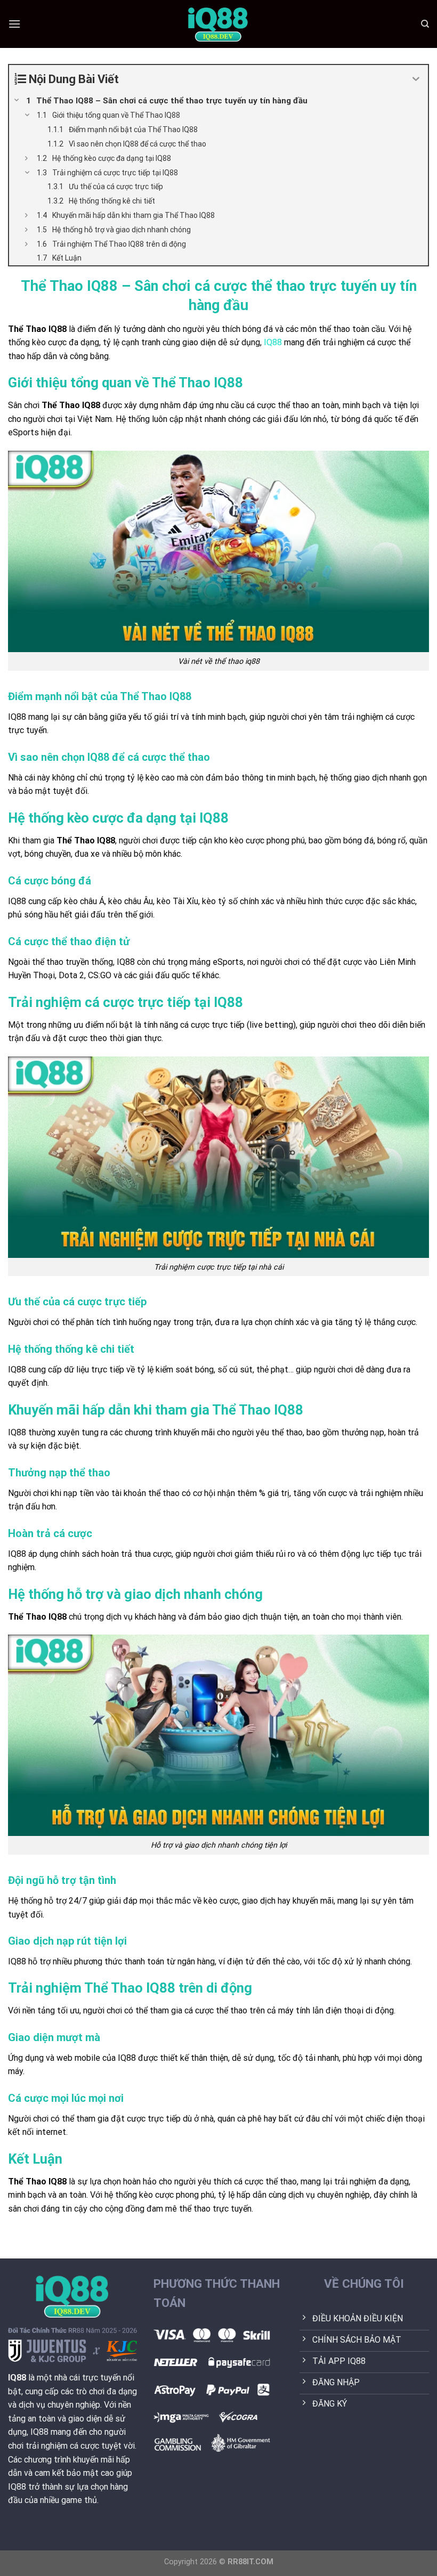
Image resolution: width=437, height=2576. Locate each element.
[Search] (425, 24)
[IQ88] (218, 24)
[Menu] (14, 24)
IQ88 (273, 342)
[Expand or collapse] (416, 79)
